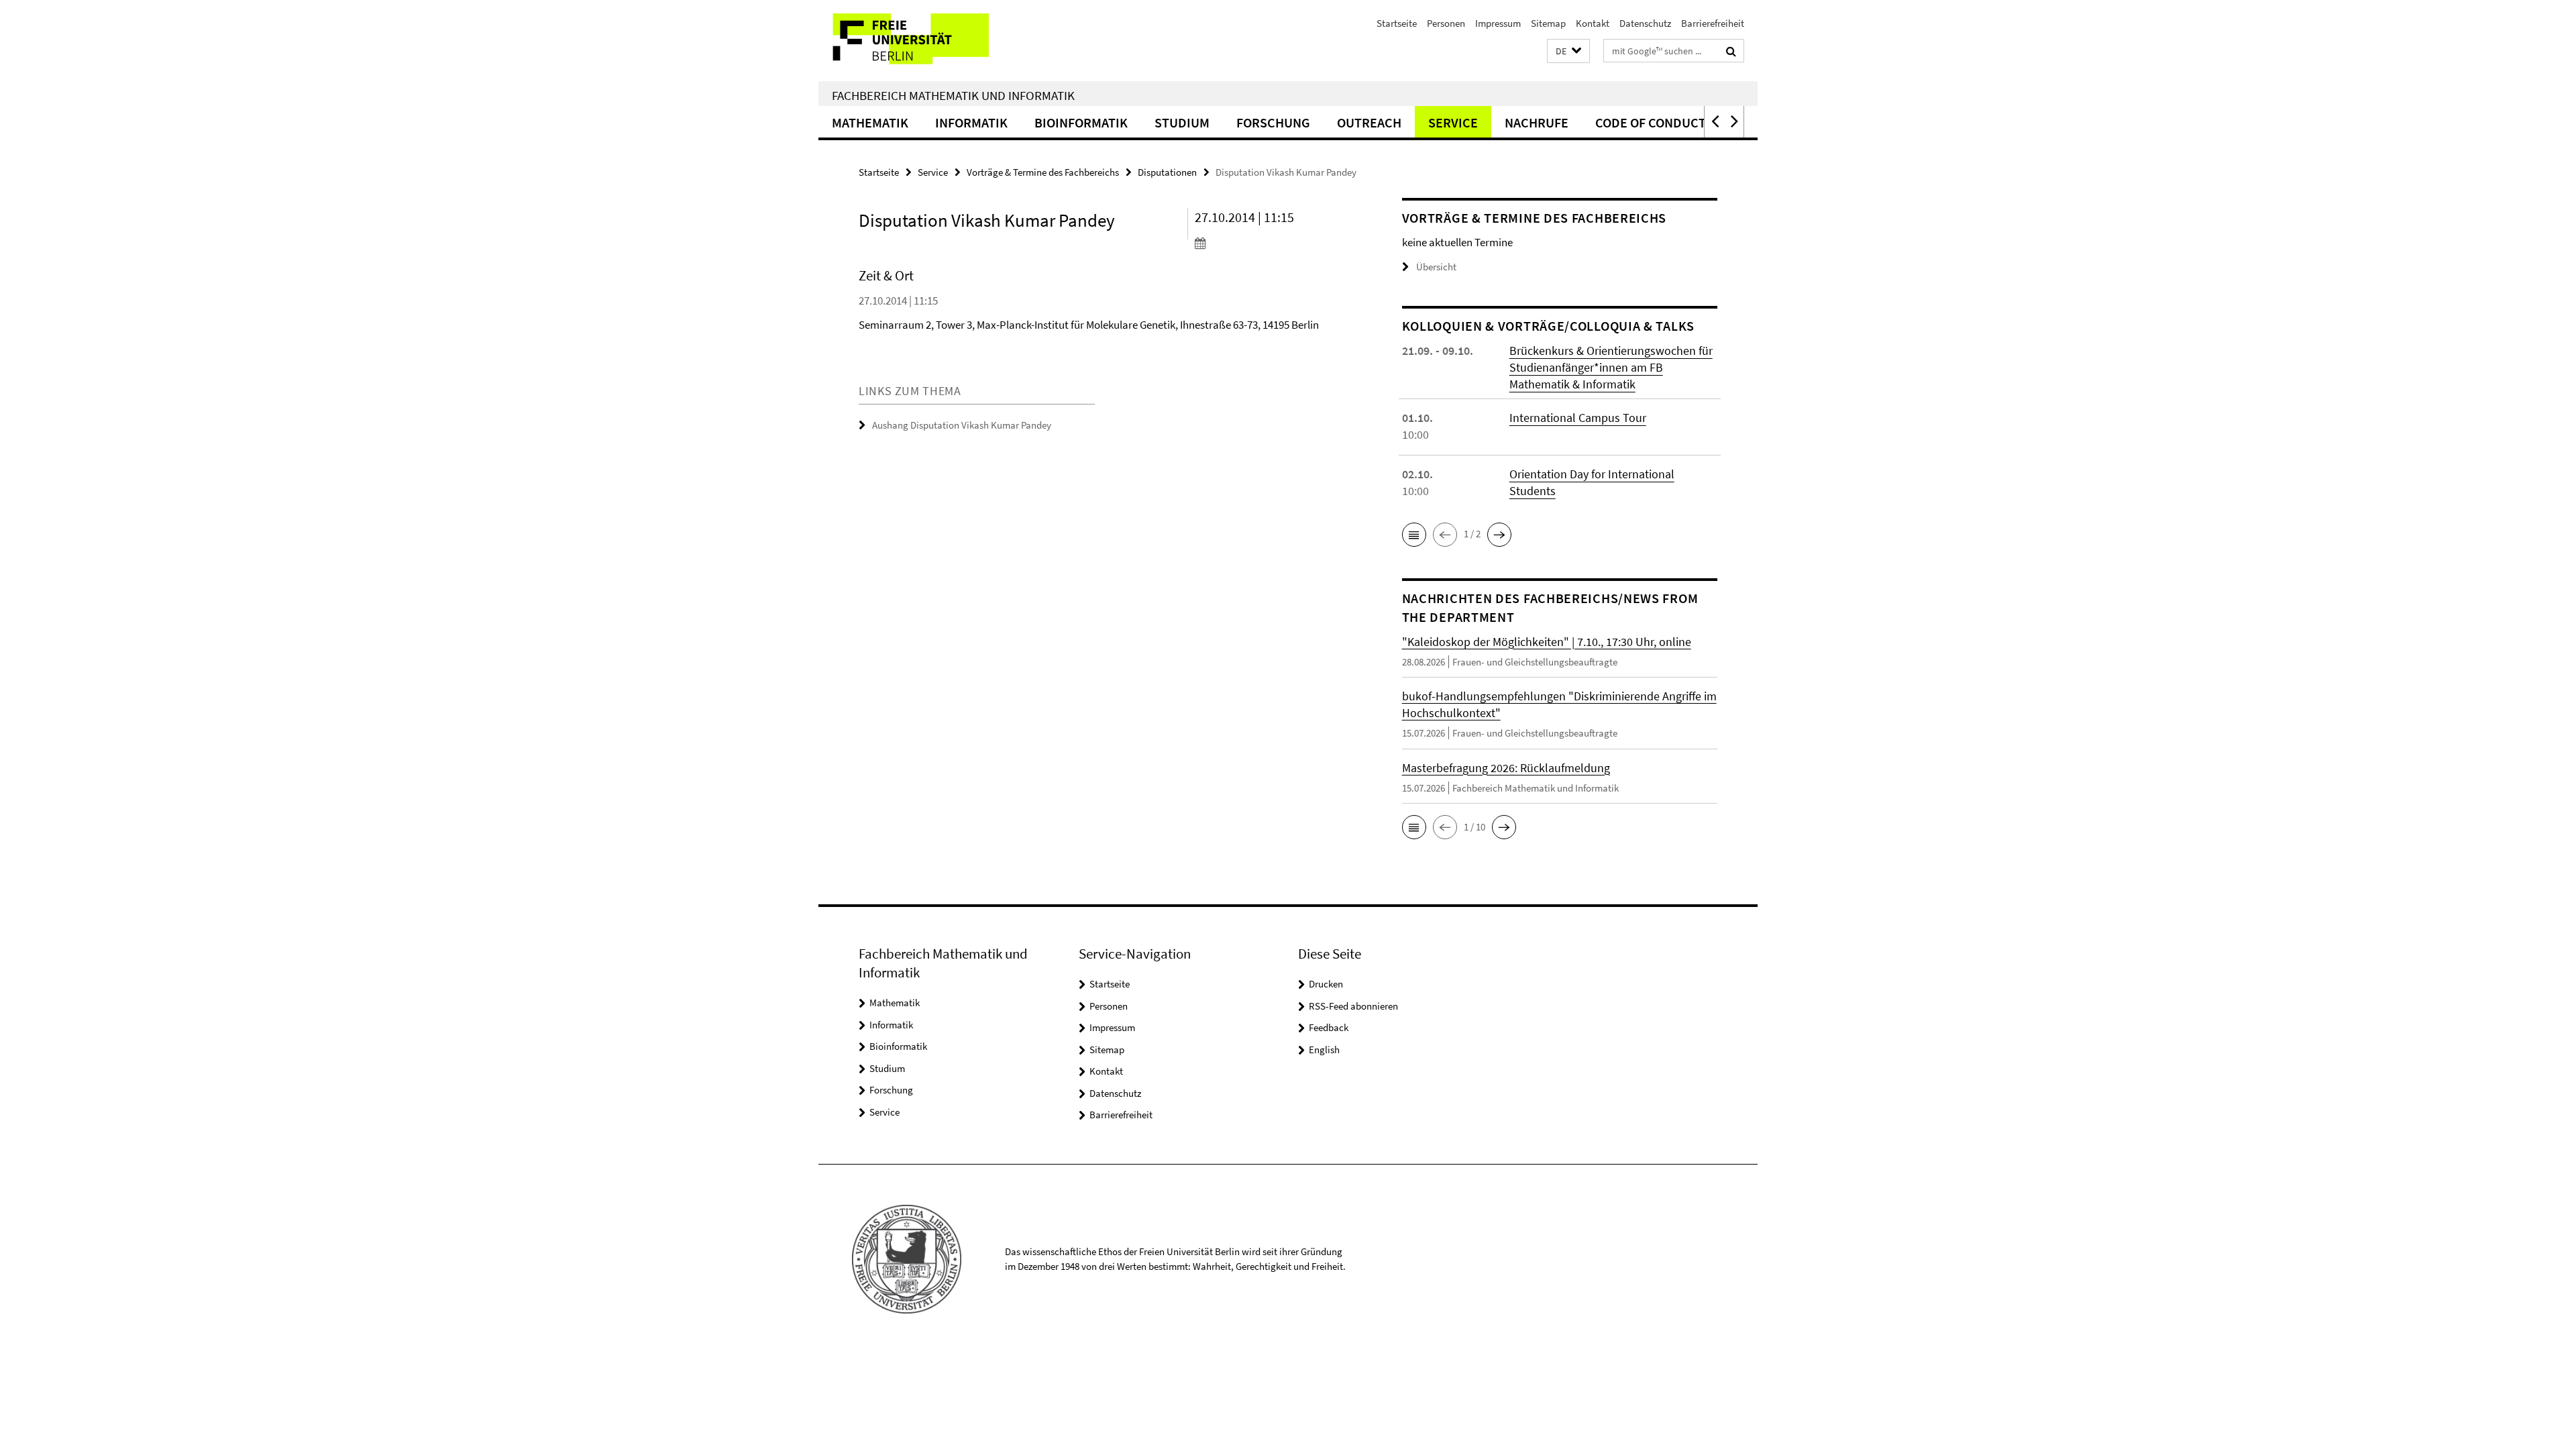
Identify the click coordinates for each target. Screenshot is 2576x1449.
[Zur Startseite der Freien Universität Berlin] (931, 41)
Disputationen (1167, 172)
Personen (1446, 23)
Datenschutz (1645, 23)
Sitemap (1548, 23)
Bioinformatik (1081, 122)
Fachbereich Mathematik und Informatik (953, 95)
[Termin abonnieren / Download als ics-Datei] (1273, 243)
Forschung (1273, 122)
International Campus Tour (1578, 418)
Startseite (1397, 23)
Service (1453, 122)
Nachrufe (1537, 122)
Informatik (971, 122)
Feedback (1329, 1027)
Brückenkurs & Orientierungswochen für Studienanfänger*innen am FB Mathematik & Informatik (1611, 367)
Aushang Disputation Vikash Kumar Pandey (962, 425)
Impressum (1498, 23)
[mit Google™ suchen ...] (1731, 51)
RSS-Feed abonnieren (1353, 1006)
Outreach (1369, 122)
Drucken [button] (1326, 984)
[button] (1568, 51)
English (1324, 1050)
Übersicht (1436, 267)
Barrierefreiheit (1713, 23)
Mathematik (870, 122)
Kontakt (1593, 23)
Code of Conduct (1651, 122)
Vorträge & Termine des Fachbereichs (1043, 172)
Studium (1182, 122)
